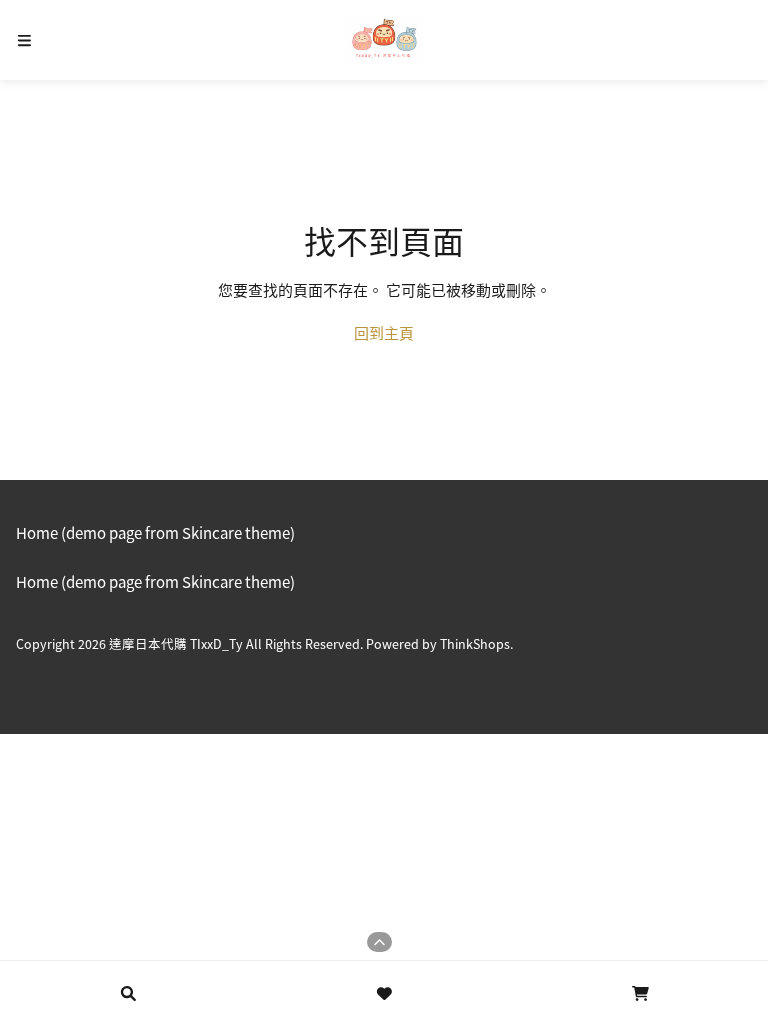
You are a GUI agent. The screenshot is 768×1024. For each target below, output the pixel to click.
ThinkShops (475, 643)
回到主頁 (384, 332)
